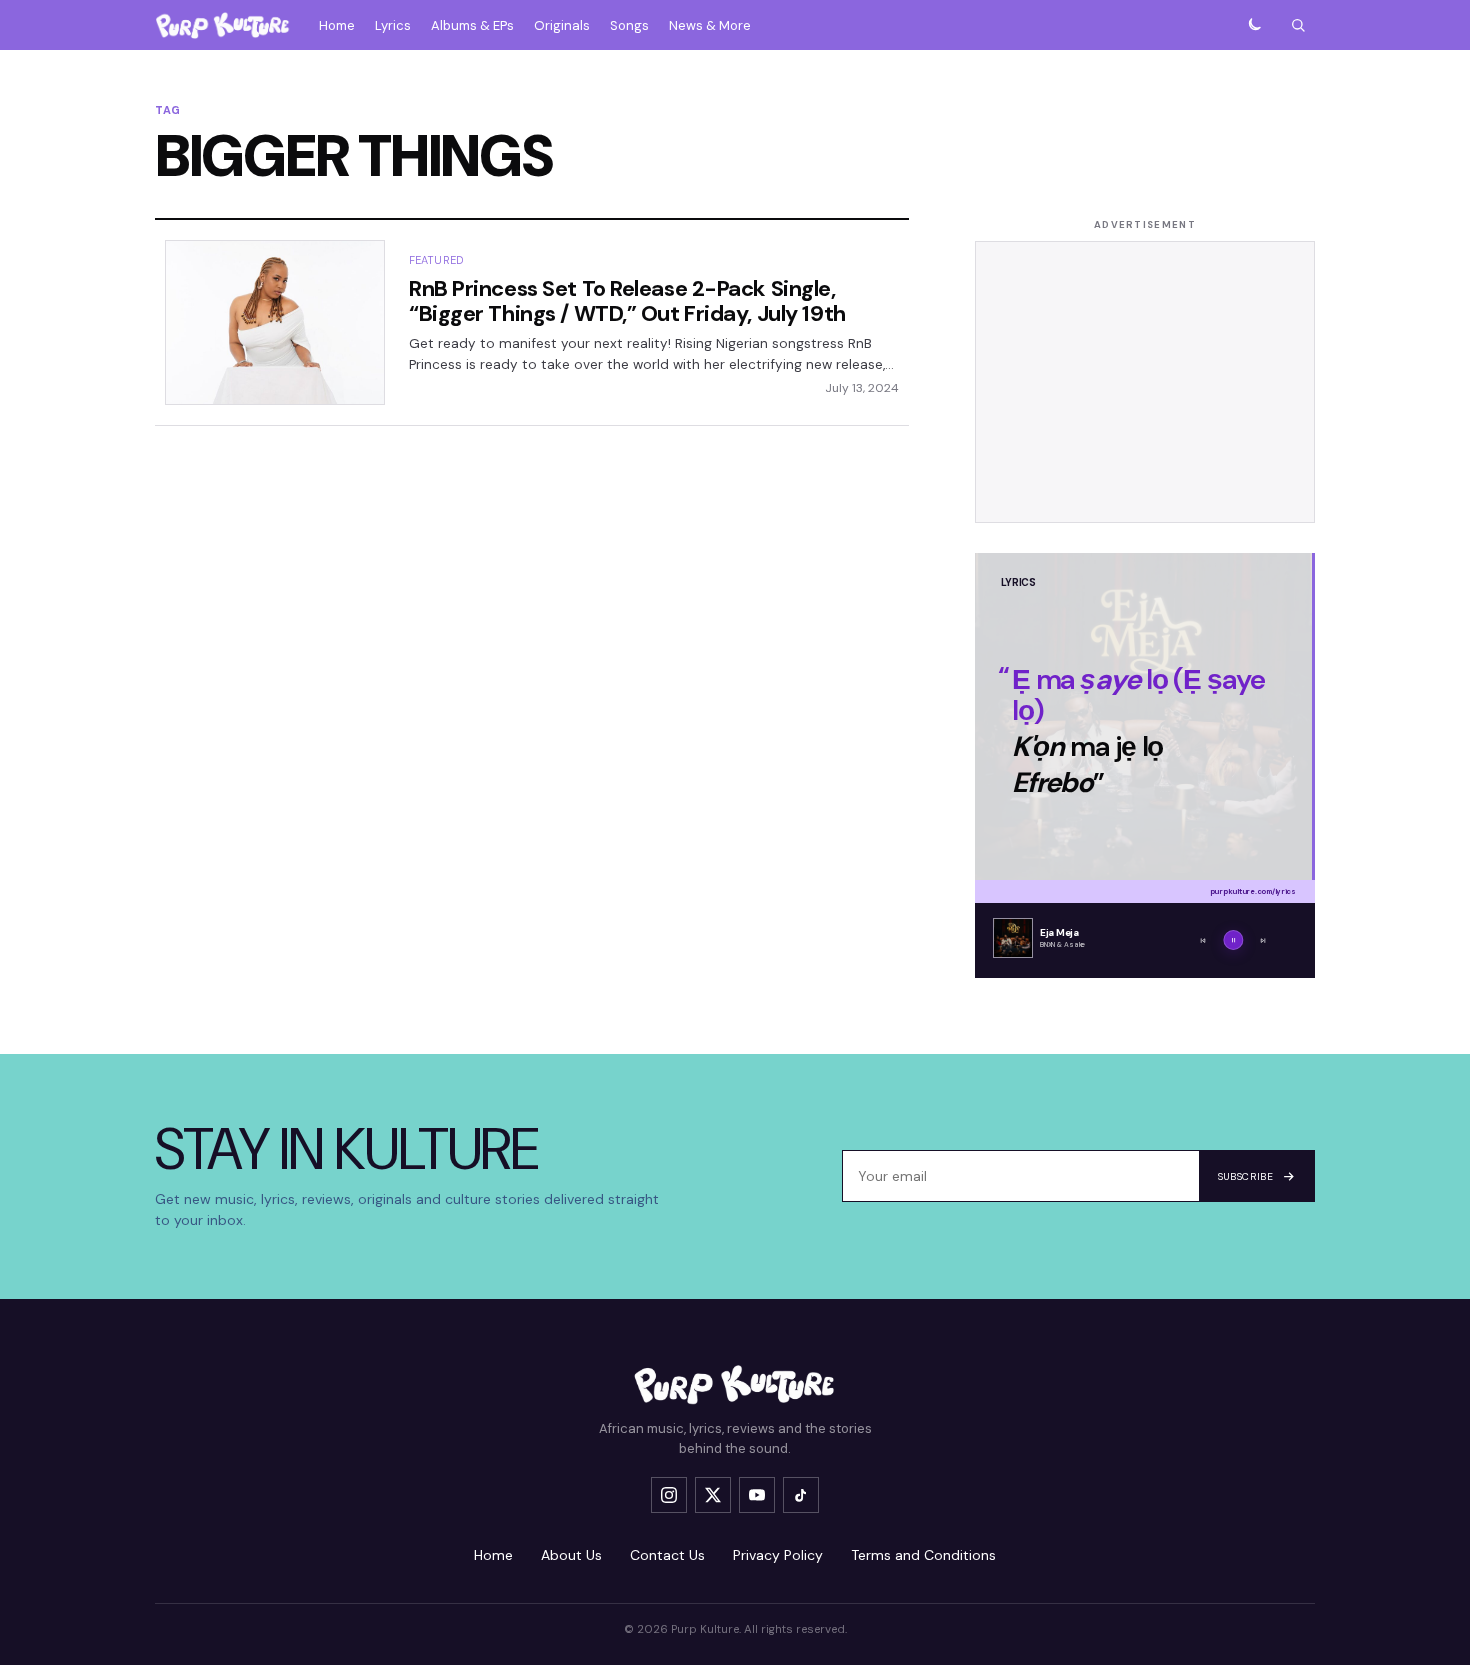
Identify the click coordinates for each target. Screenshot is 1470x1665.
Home (337, 25)
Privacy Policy (778, 1555)
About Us (571, 1555)
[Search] (1298, 25)
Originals (562, 25)
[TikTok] (801, 1495)
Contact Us (667, 1555)
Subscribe (1245, 1176)
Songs (629, 25)
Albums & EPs (472, 25)
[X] (713, 1495)
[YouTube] (757, 1495)
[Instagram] (669, 1495)
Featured (436, 260)
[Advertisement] (1145, 382)
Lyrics (393, 25)
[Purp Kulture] (223, 25)
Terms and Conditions (923, 1555)
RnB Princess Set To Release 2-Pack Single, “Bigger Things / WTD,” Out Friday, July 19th (627, 301)
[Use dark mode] (1254, 25)
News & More (710, 25)
